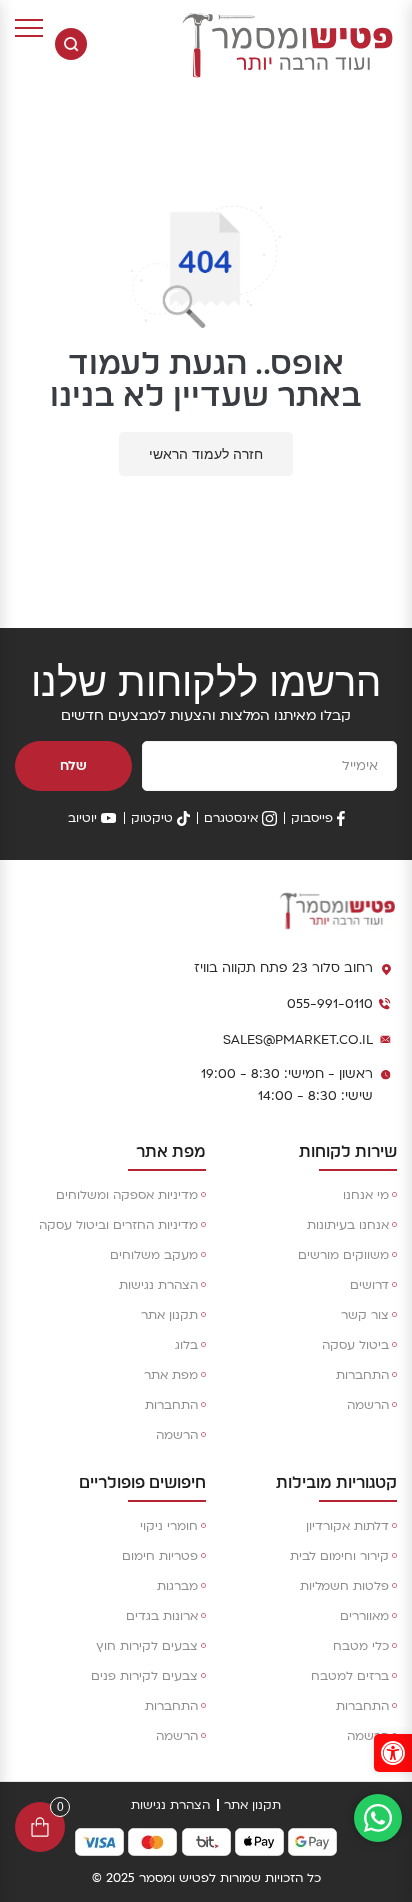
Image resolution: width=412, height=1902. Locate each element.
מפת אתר (171, 1375)
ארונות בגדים (162, 1616)
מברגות (177, 1586)
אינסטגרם (231, 818)
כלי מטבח (361, 1646)
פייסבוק (312, 818)
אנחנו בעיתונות (348, 1225)
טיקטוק (152, 818)
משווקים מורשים (343, 1255)
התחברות (362, 1375)
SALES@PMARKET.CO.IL (298, 1040)
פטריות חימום (160, 1556)
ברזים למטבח (350, 1676)
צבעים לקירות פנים (144, 1676)
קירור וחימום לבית (339, 1556)
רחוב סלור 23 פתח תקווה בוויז (283, 968)
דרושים (369, 1285)
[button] (393, 1753)
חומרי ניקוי (169, 1526)
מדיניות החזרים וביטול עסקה (118, 1225)
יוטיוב (82, 818)
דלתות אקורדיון (347, 1526)
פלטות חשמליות (344, 1586)
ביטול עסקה (355, 1345)
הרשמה (368, 1405)
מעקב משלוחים (154, 1255)
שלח (73, 766)
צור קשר (365, 1315)
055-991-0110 (330, 1004)
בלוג (186, 1345)
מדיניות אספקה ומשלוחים (127, 1195)
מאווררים (364, 1616)
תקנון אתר (169, 1315)
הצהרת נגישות (158, 1285)
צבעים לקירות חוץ (147, 1646)
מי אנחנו (366, 1195)
